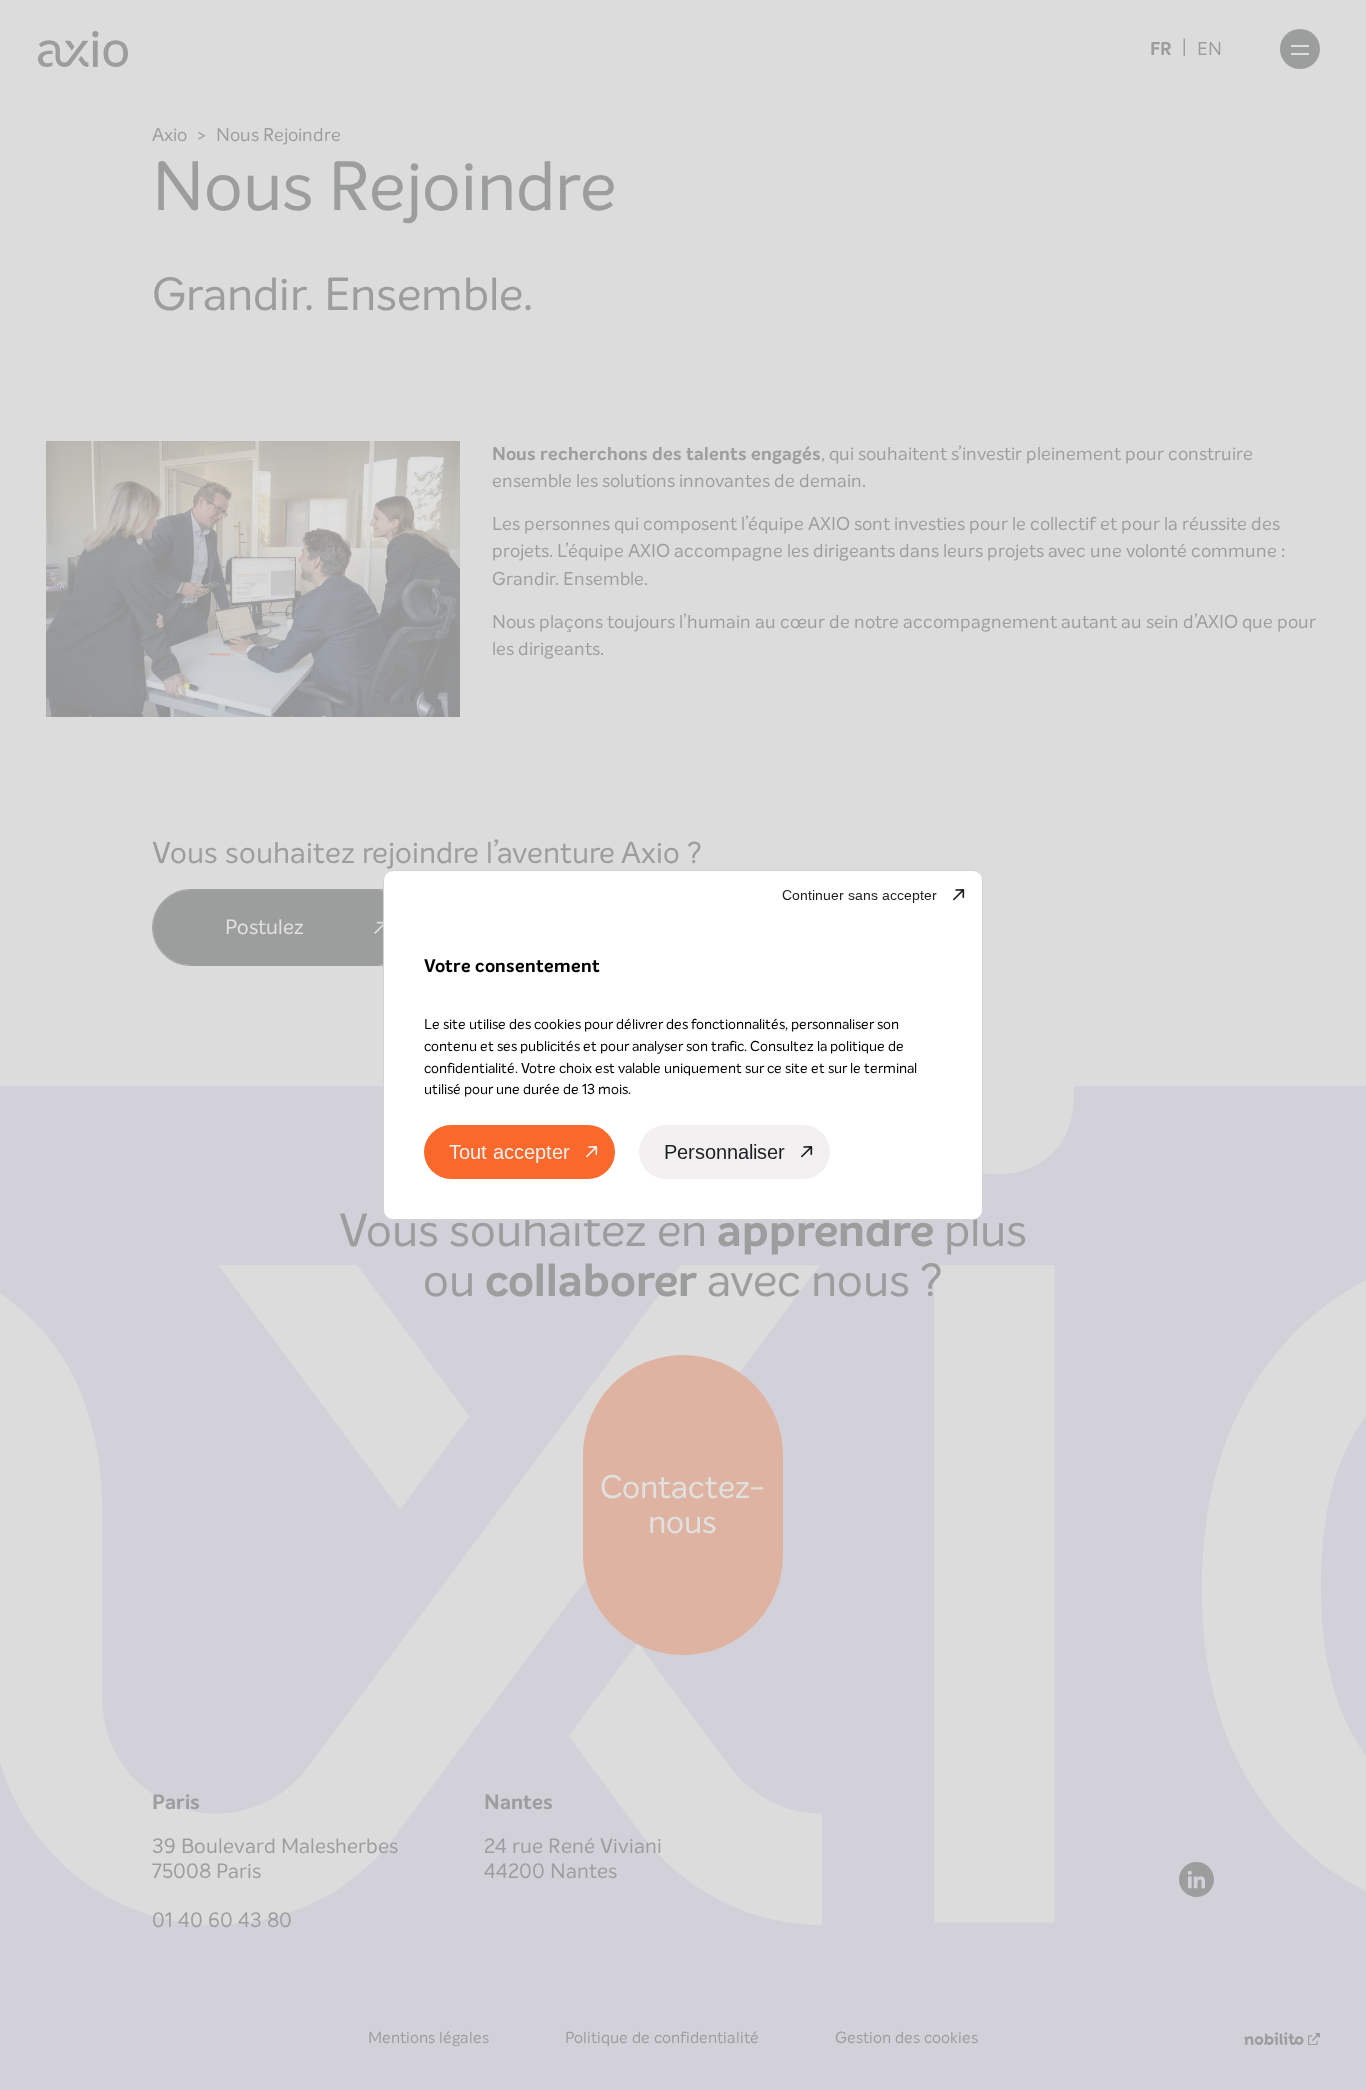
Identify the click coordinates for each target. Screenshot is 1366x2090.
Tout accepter (509, 1152)
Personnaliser (724, 1152)
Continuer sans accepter (859, 895)
